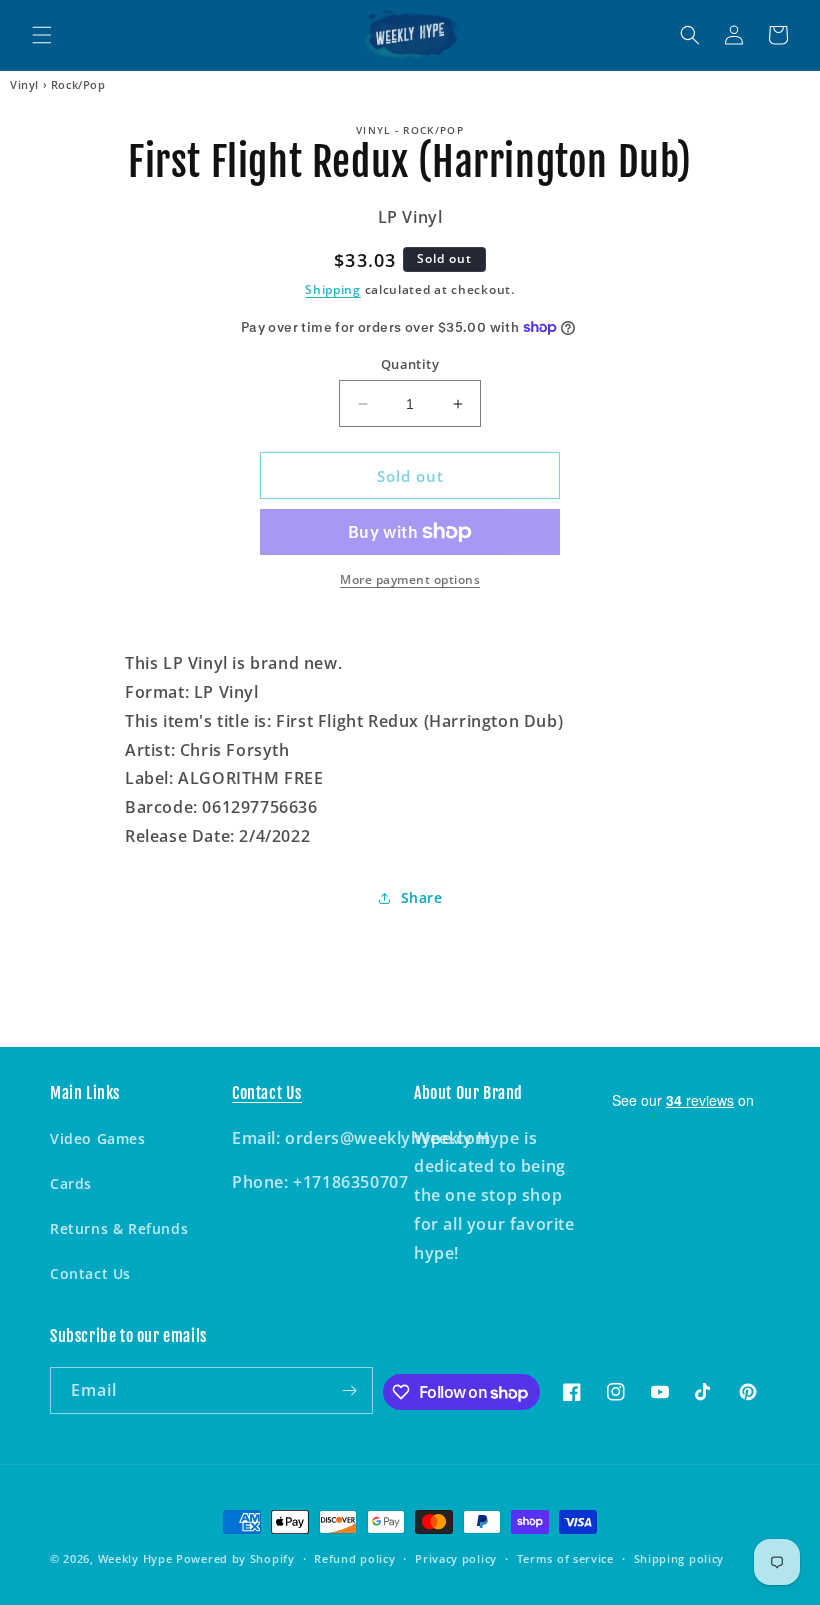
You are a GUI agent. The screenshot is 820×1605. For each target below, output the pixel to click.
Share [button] (422, 897)
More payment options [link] (410, 579)
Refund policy (354, 1558)
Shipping (333, 289)
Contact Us (90, 1273)
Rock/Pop (78, 85)
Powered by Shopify (235, 1558)
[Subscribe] (350, 1390)
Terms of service (565, 1558)
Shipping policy (679, 1558)
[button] (42, 35)
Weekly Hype (135, 1558)
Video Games (98, 1138)
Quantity (410, 364)
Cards (71, 1183)
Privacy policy (456, 1558)
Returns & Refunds (119, 1228)
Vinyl (24, 85)
